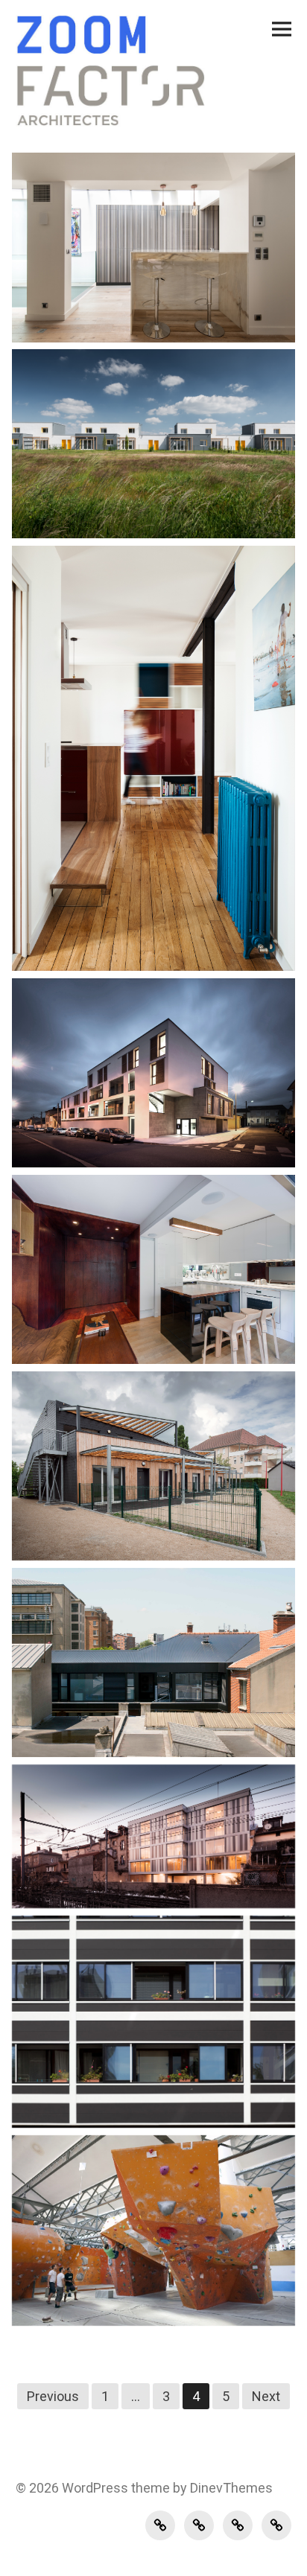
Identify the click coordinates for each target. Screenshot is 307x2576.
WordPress (95, 2488)
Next (266, 2396)
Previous (53, 2396)
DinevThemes (230, 2488)
